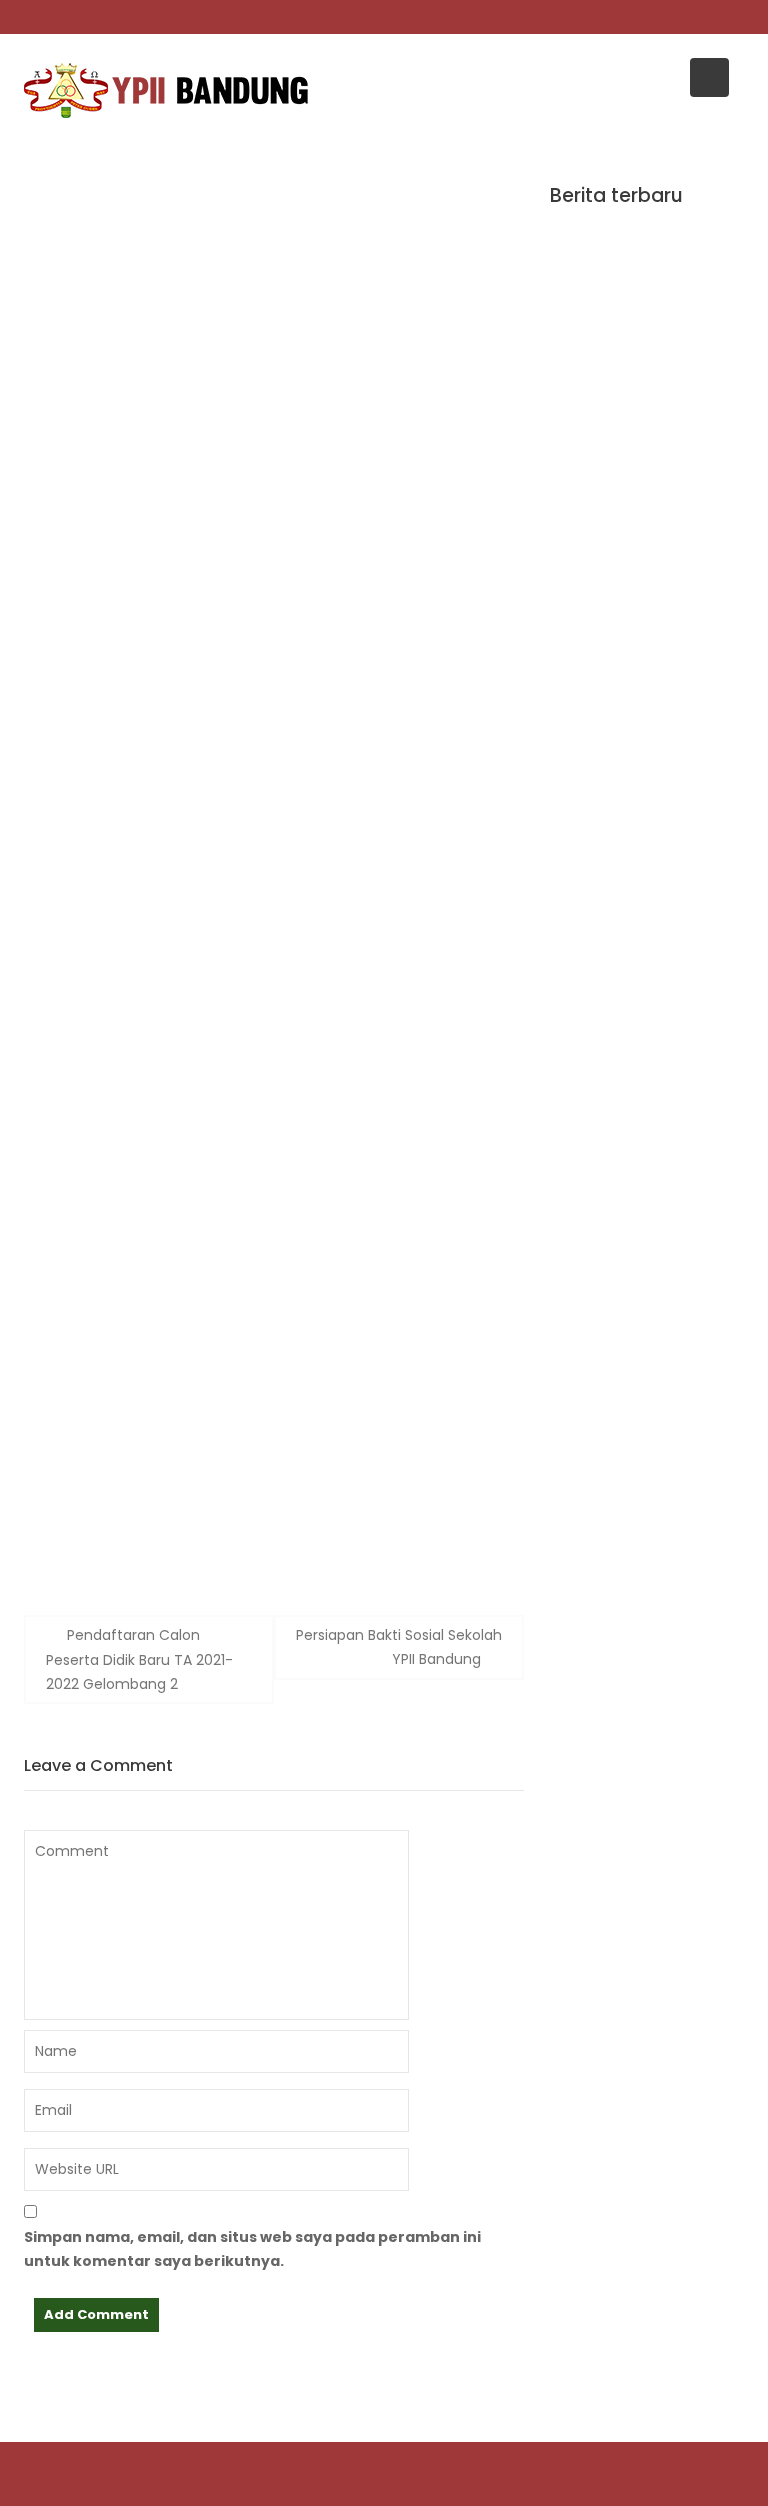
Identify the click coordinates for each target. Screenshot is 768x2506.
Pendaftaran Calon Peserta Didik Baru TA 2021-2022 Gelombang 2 (139, 1659)
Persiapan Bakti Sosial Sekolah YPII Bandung (399, 1647)
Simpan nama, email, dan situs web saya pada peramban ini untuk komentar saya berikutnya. (252, 2249)
